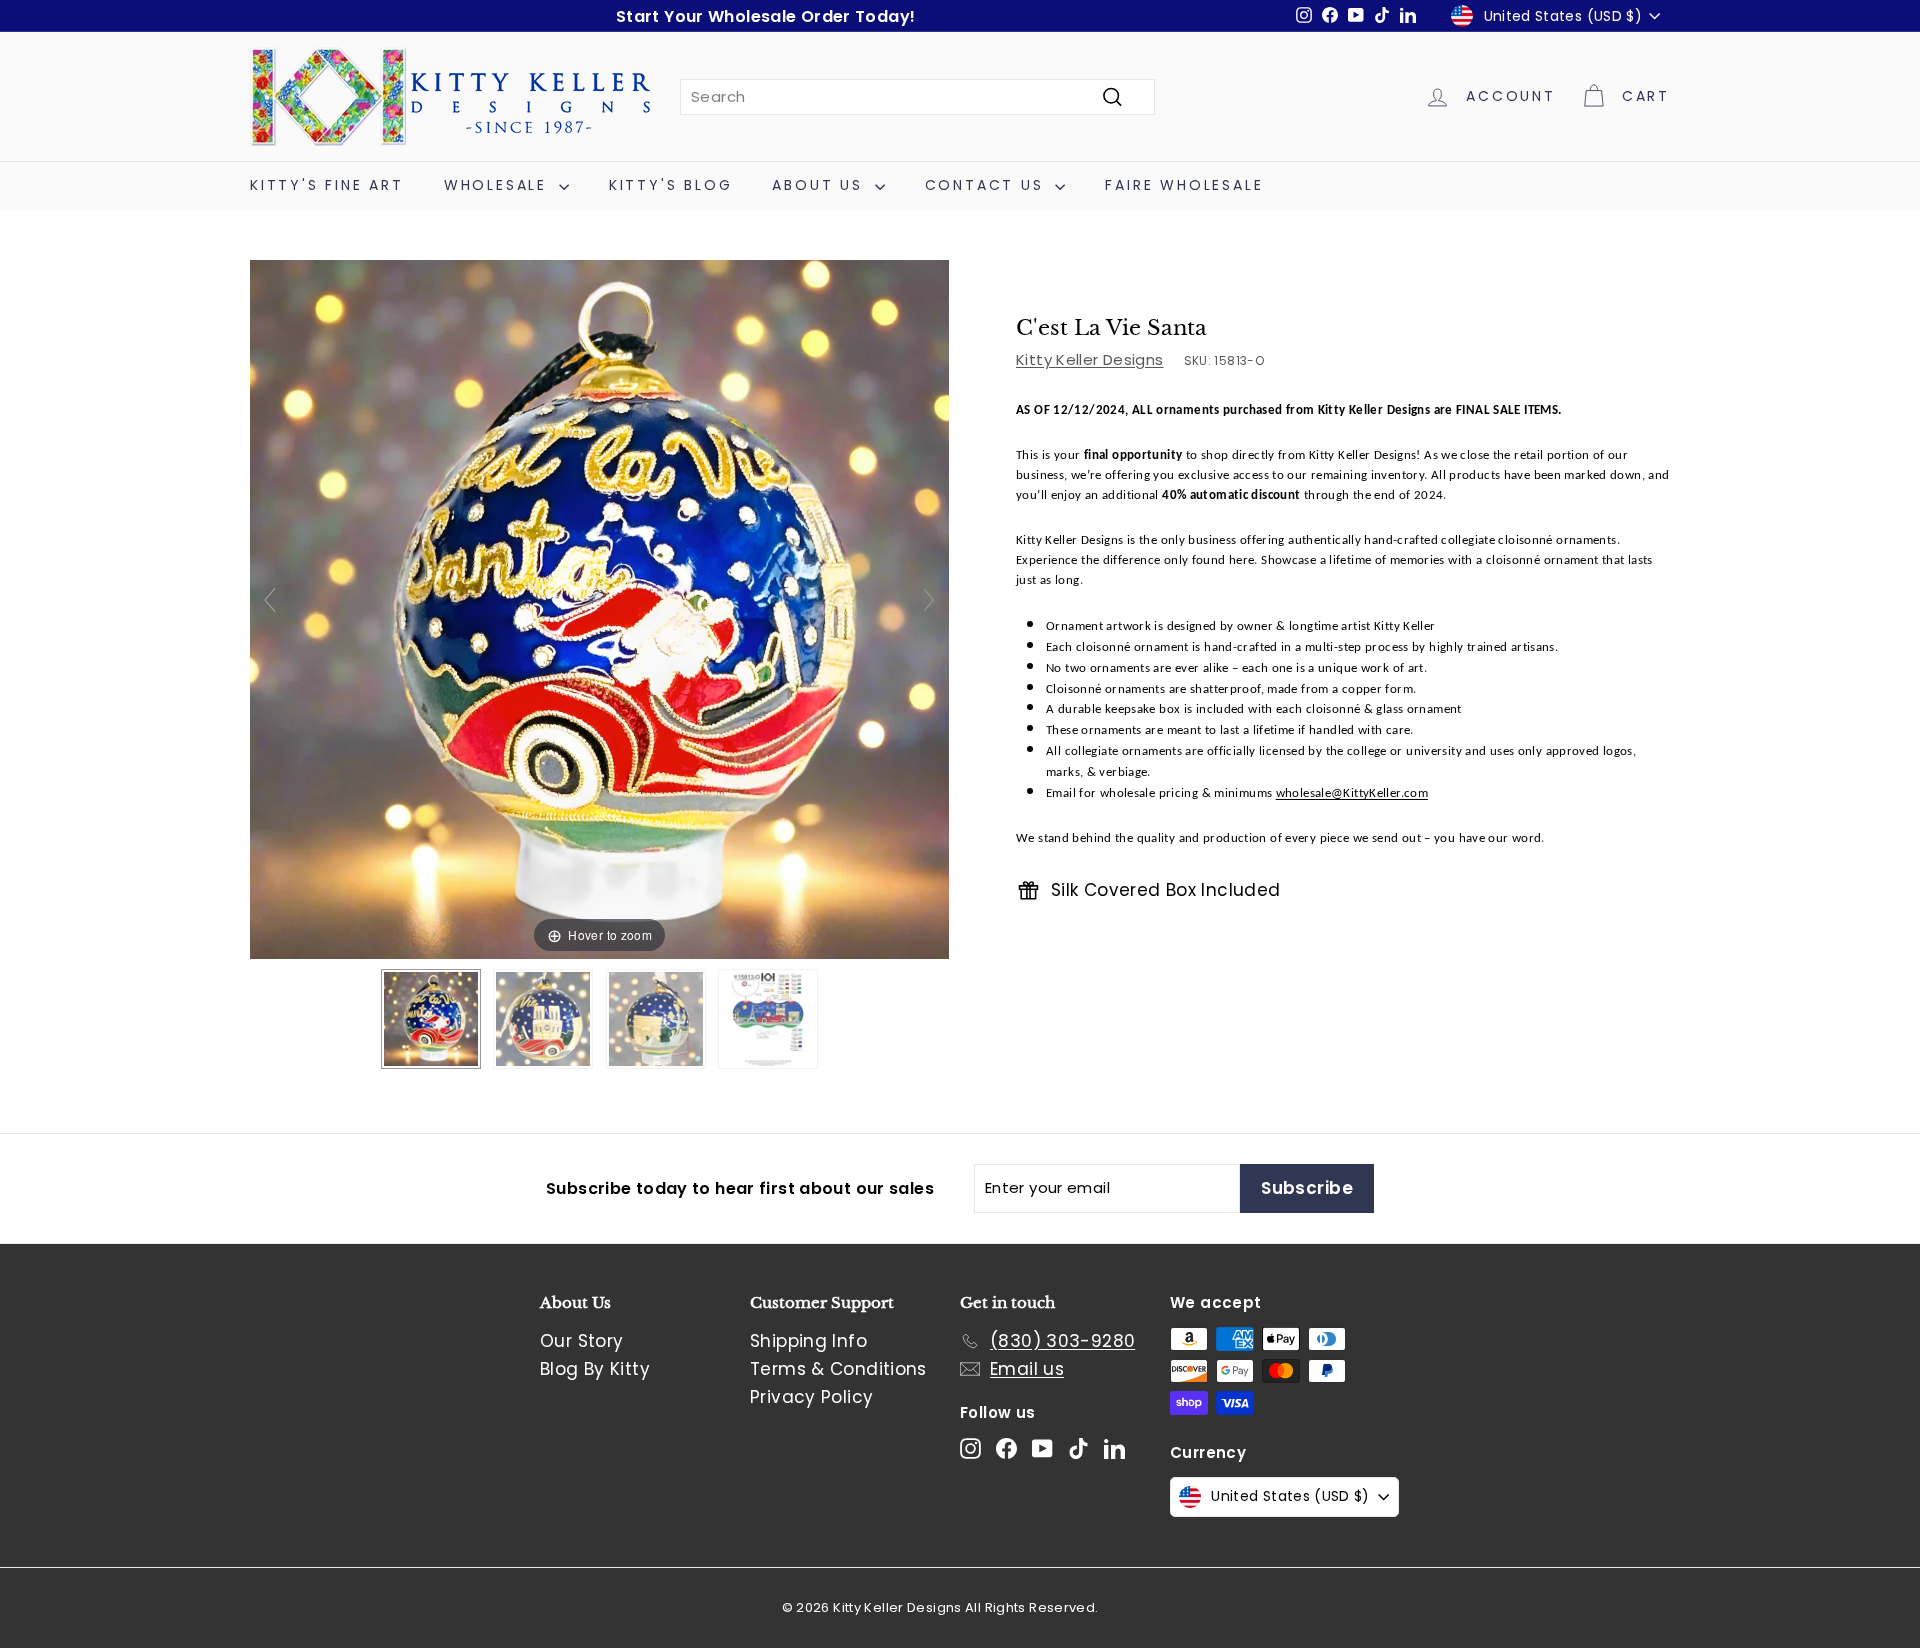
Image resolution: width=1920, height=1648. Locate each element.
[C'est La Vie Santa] (431, 1019)
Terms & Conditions (838, 1369)
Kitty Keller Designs (1090, 359)
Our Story (581, 1341)
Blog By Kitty (595, 1369)
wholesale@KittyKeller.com (1352, 794)
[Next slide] (929, 600)
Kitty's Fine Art (327, 185)
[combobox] (917, 97)
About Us (820, 185)
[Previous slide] (270, 600)
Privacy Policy (811, 1397)
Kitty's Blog (671, 185)
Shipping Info (808, 1341)
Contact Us (988, 185)
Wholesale (499, 185)
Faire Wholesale (1184, 185)
